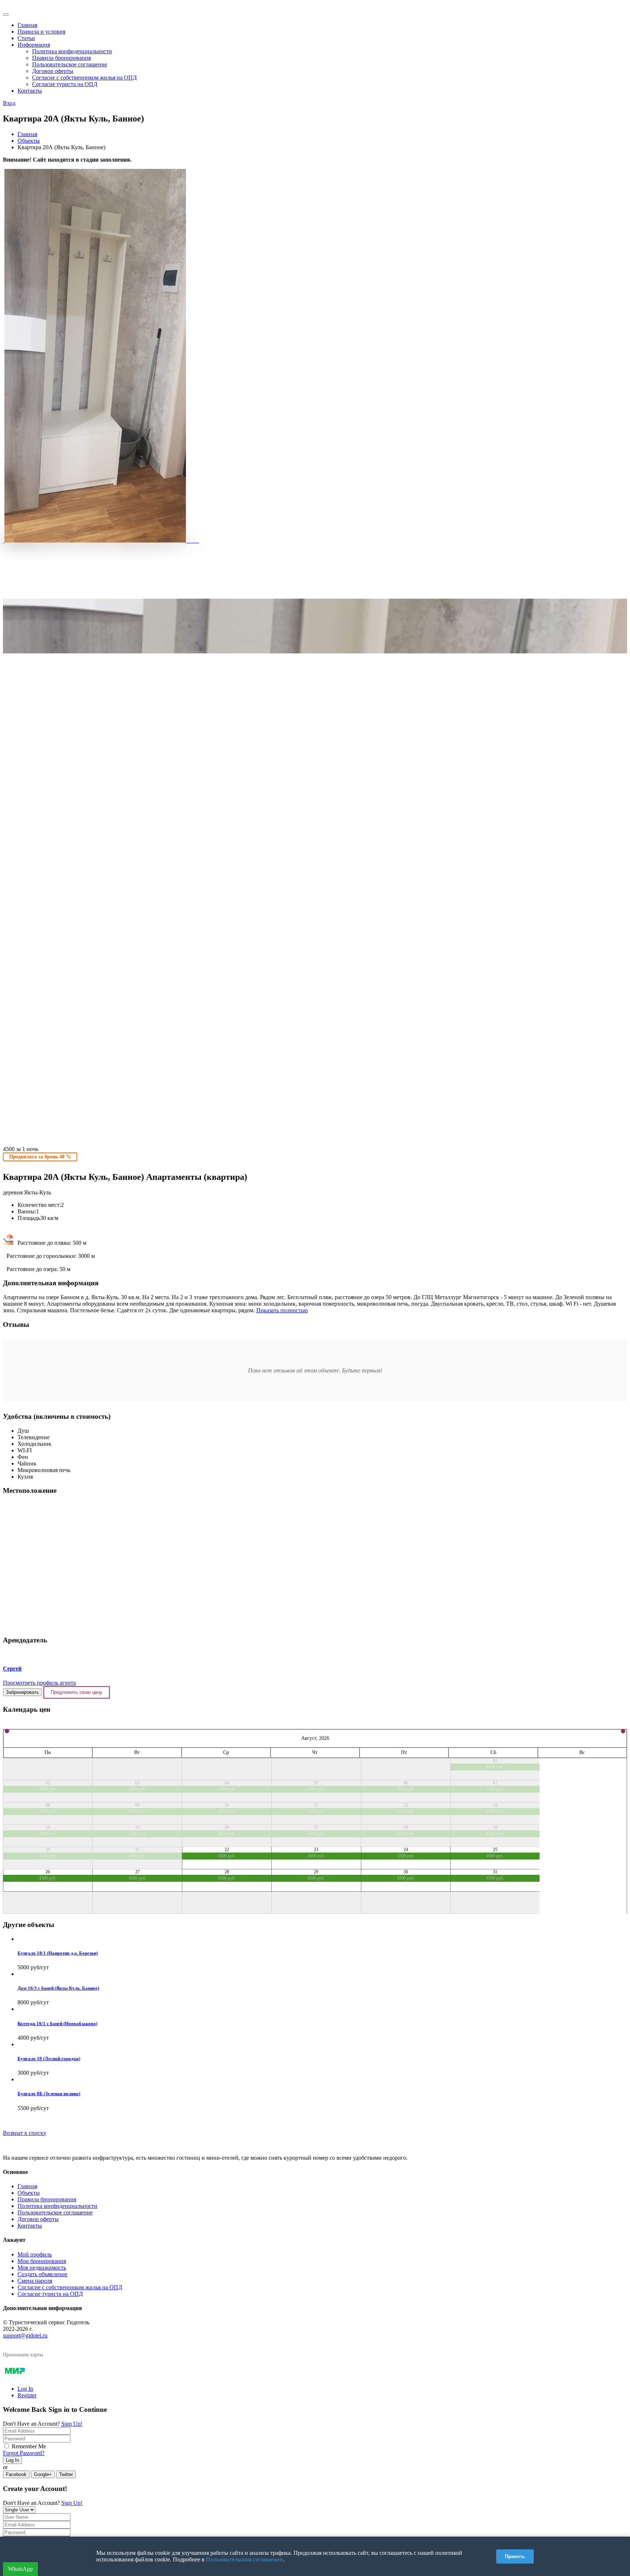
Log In (25, 2389)
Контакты (30, 91)
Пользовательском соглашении (244, 2559)
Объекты (29, 141)
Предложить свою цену (77, 1692)
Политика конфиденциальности (72, 51)
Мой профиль (35, 2254)
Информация (34, 45)
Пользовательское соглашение (70, 64)
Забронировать (22, 1692)
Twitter (66, 2474)
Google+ (43, 2474)
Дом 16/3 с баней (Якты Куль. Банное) (58, 1988)
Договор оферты (53, 71)
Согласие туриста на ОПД (65, 84)
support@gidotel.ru (25, 2335)
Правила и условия (41, 32)
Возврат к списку (25, 2133)
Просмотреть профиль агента (39, 1683)
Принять (515, 2556)
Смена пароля (35, 2281)
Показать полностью (282, 1310)
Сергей (12, 1669)
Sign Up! (72, 2424)
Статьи (26, 38)
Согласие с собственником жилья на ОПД (84, 78)
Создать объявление (42, 2274)
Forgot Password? (24, 2453)
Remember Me (29, 2446)
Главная (27, 25)
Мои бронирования (42, 2261)
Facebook (16, 2474)
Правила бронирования (61, 58)
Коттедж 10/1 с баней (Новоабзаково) (57, 2023)
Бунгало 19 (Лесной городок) (49, 2059)
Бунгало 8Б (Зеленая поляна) (49, 2094)
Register (27, 2395)
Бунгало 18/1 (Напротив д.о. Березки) (58, 1953)
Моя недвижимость (42, 2268)
